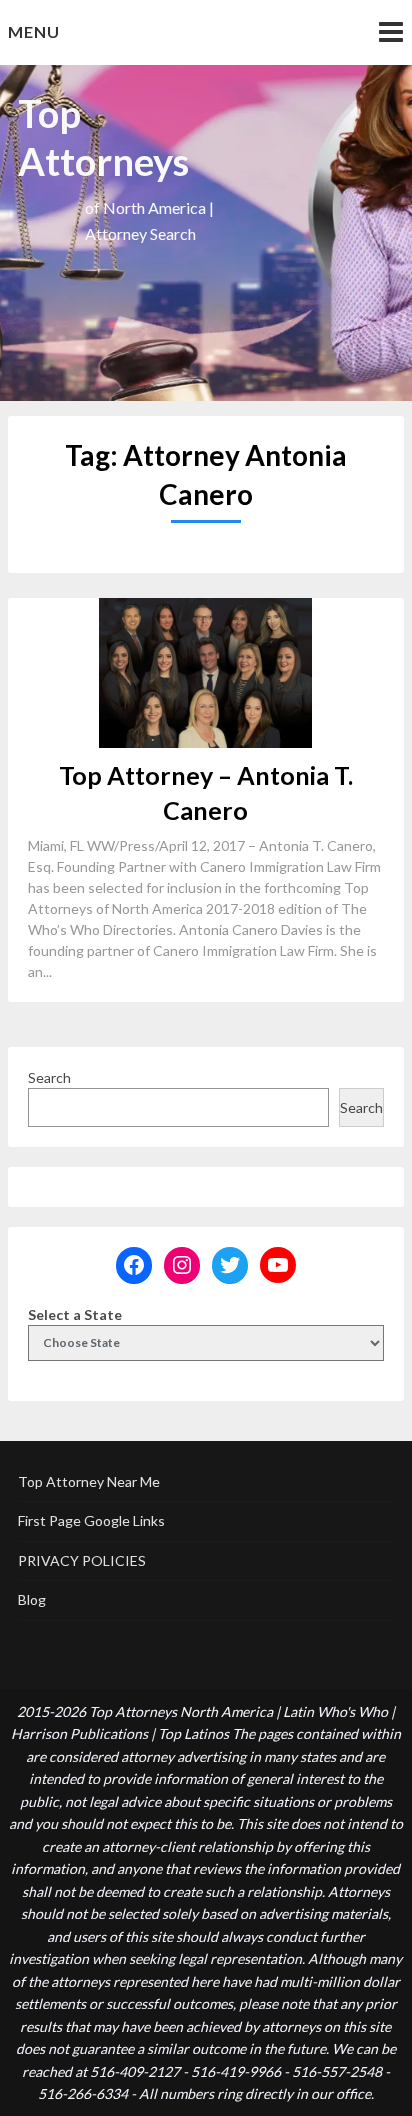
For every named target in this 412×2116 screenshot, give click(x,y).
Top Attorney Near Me (89, 1481)
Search (49, 1077)
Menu (34, 31)
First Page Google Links (91, 1520)
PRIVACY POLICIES (82, 1560)
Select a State (75, 1314)
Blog (32, 1599)
